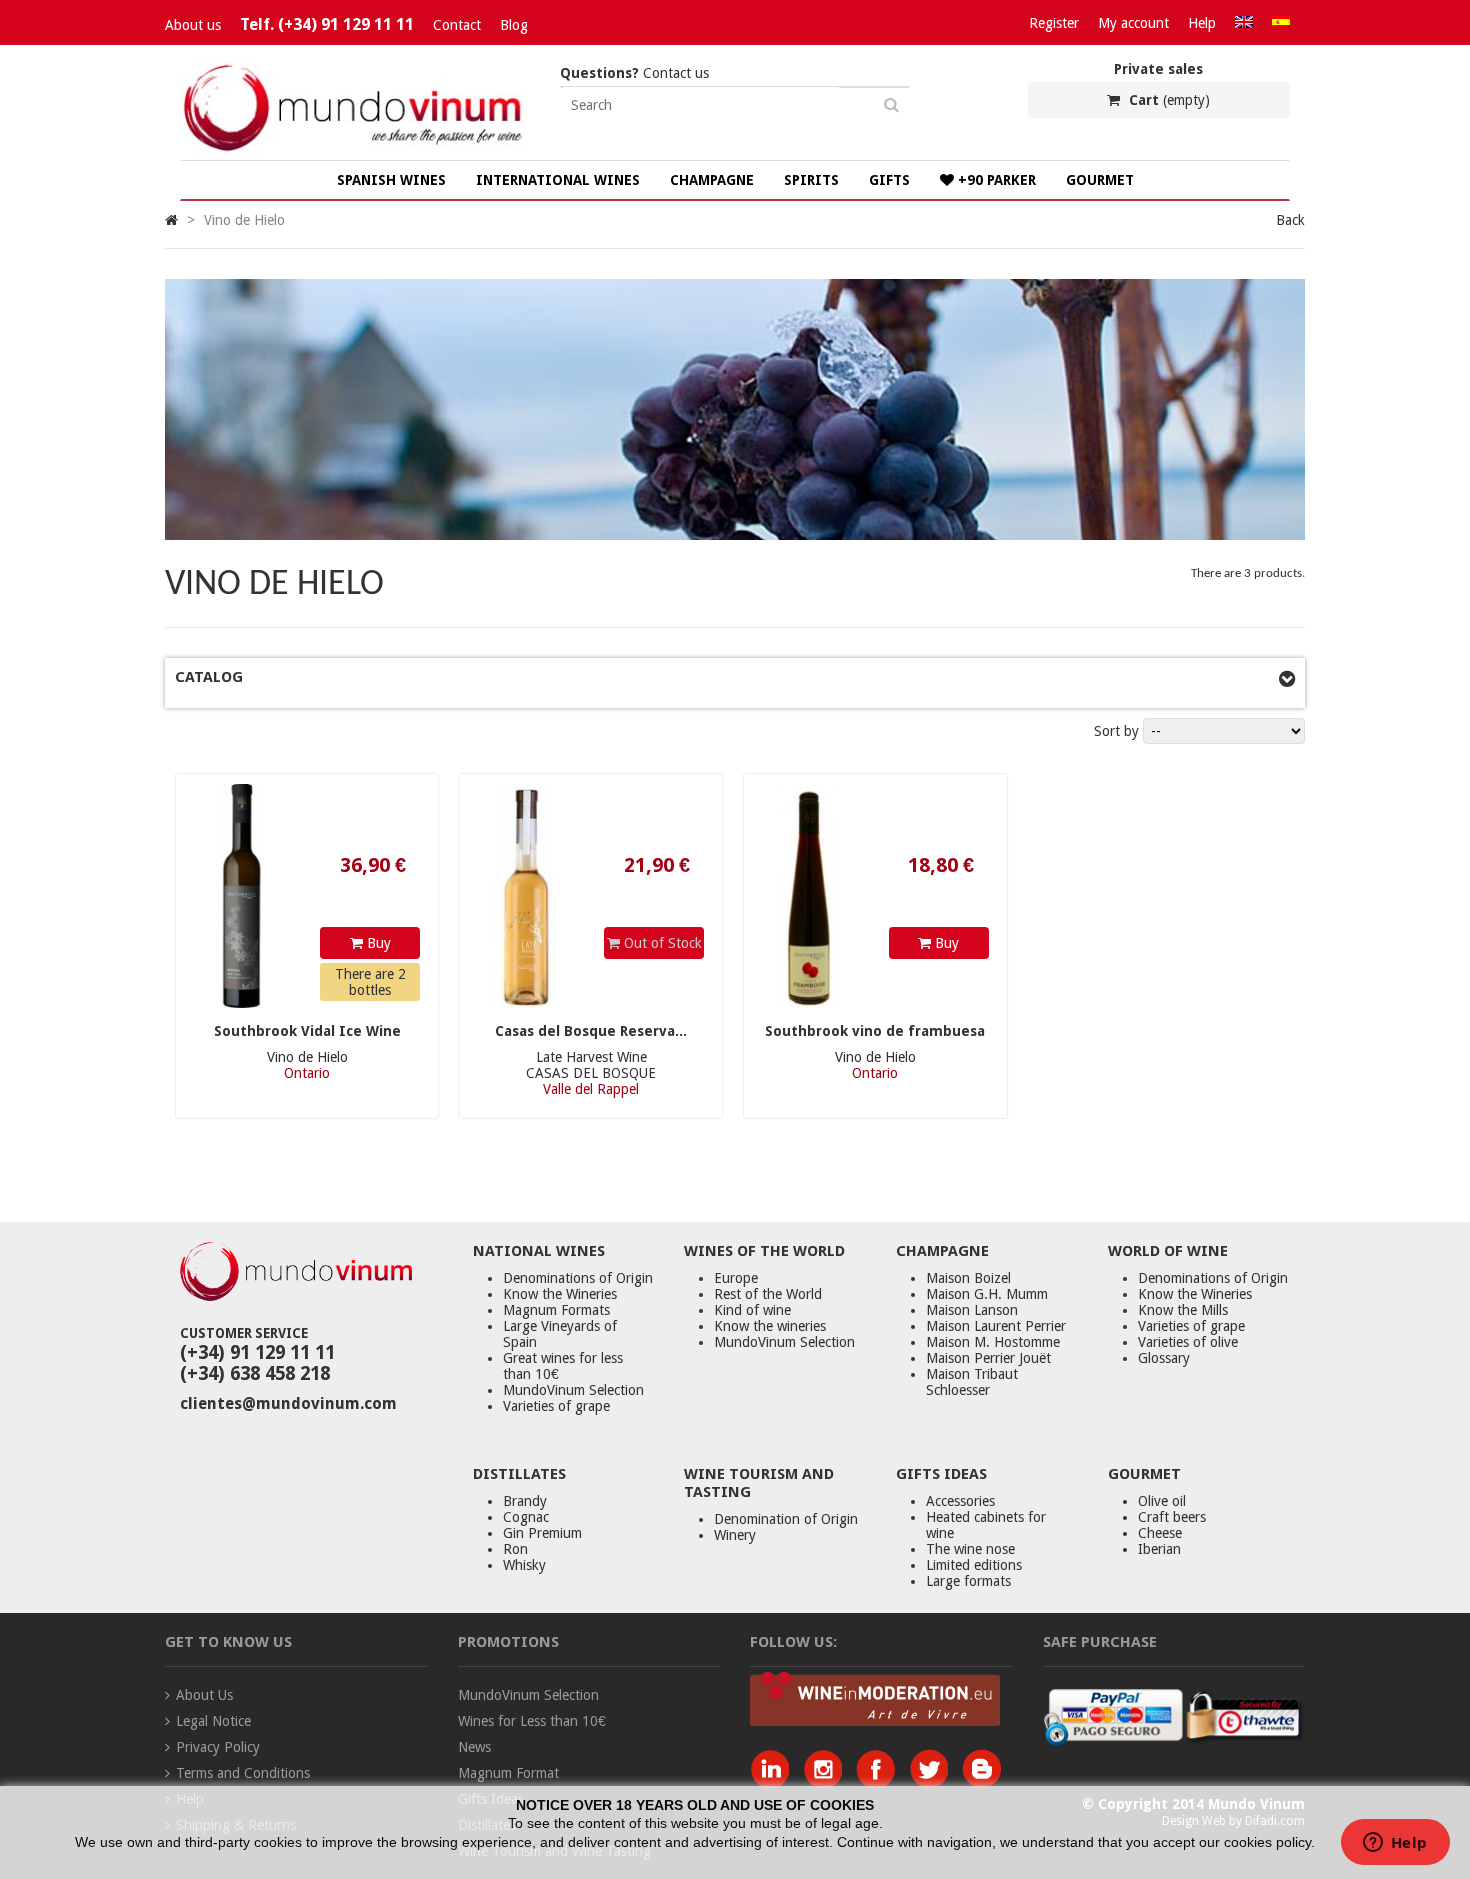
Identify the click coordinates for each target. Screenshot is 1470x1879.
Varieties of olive (1188, 1342)
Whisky (524, 1565)
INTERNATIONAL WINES (558, 180)
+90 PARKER (995, 180)
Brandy (525, 1501)
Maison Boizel (968, 1278)
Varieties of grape (556, 1406)
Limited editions (974, 1565)
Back (1290, 220)
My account (1133, 23)
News (474, 1747)
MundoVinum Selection (573, 1390)
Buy (377, 943)
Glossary (1164, 1358)
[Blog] (981, 1783)
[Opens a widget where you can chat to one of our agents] (1395, 1844)
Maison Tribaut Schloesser (972, 1382)
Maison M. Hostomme (993, 1342)
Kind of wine (752, 1310)
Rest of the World (768, 1294)
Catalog (209, 677)
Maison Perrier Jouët (988, 1358)
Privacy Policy (218, 1747)
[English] (1244, 23)
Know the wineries (770, 1326)
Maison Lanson (972, 1310)
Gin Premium (542, 1533)
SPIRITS (811, 180)
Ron (515, 1549)
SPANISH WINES (391, 180)
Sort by (1116, 731)
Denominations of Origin (578, 1278)
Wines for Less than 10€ (532, 1721)
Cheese (1160, 1533)
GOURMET (1100, 180)
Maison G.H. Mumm (987, 1294)
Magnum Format (508, 1773)
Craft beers (1172, 1517)
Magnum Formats (556, 1310)
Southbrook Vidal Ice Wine (307, 1031)
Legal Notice (213, 1721)
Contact (457, 25)
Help (1202, 23)
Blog (514, 25)
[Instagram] (827, 1783)
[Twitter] (933, 1783)
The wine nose (970, 1549)
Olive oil (1162, 1501)
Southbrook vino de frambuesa (875, 1031)
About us (193, 25)
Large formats (968, 1581)
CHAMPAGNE (712, 180)
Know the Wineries (560, 1294)
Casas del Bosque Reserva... (591, 1031)
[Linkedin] (774, 1783)
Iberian (1159, 1549)
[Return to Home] (171, 220)
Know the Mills (1183, 1310)
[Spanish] (1281, 23)
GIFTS (889, 180)
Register (1054, 23)
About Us (204, 1695)
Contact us (634, 73)
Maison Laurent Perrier (996, 1326)
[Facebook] (880, 1783)
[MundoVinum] (355, 152)
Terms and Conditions (243, 1773)
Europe (736, 1278)
